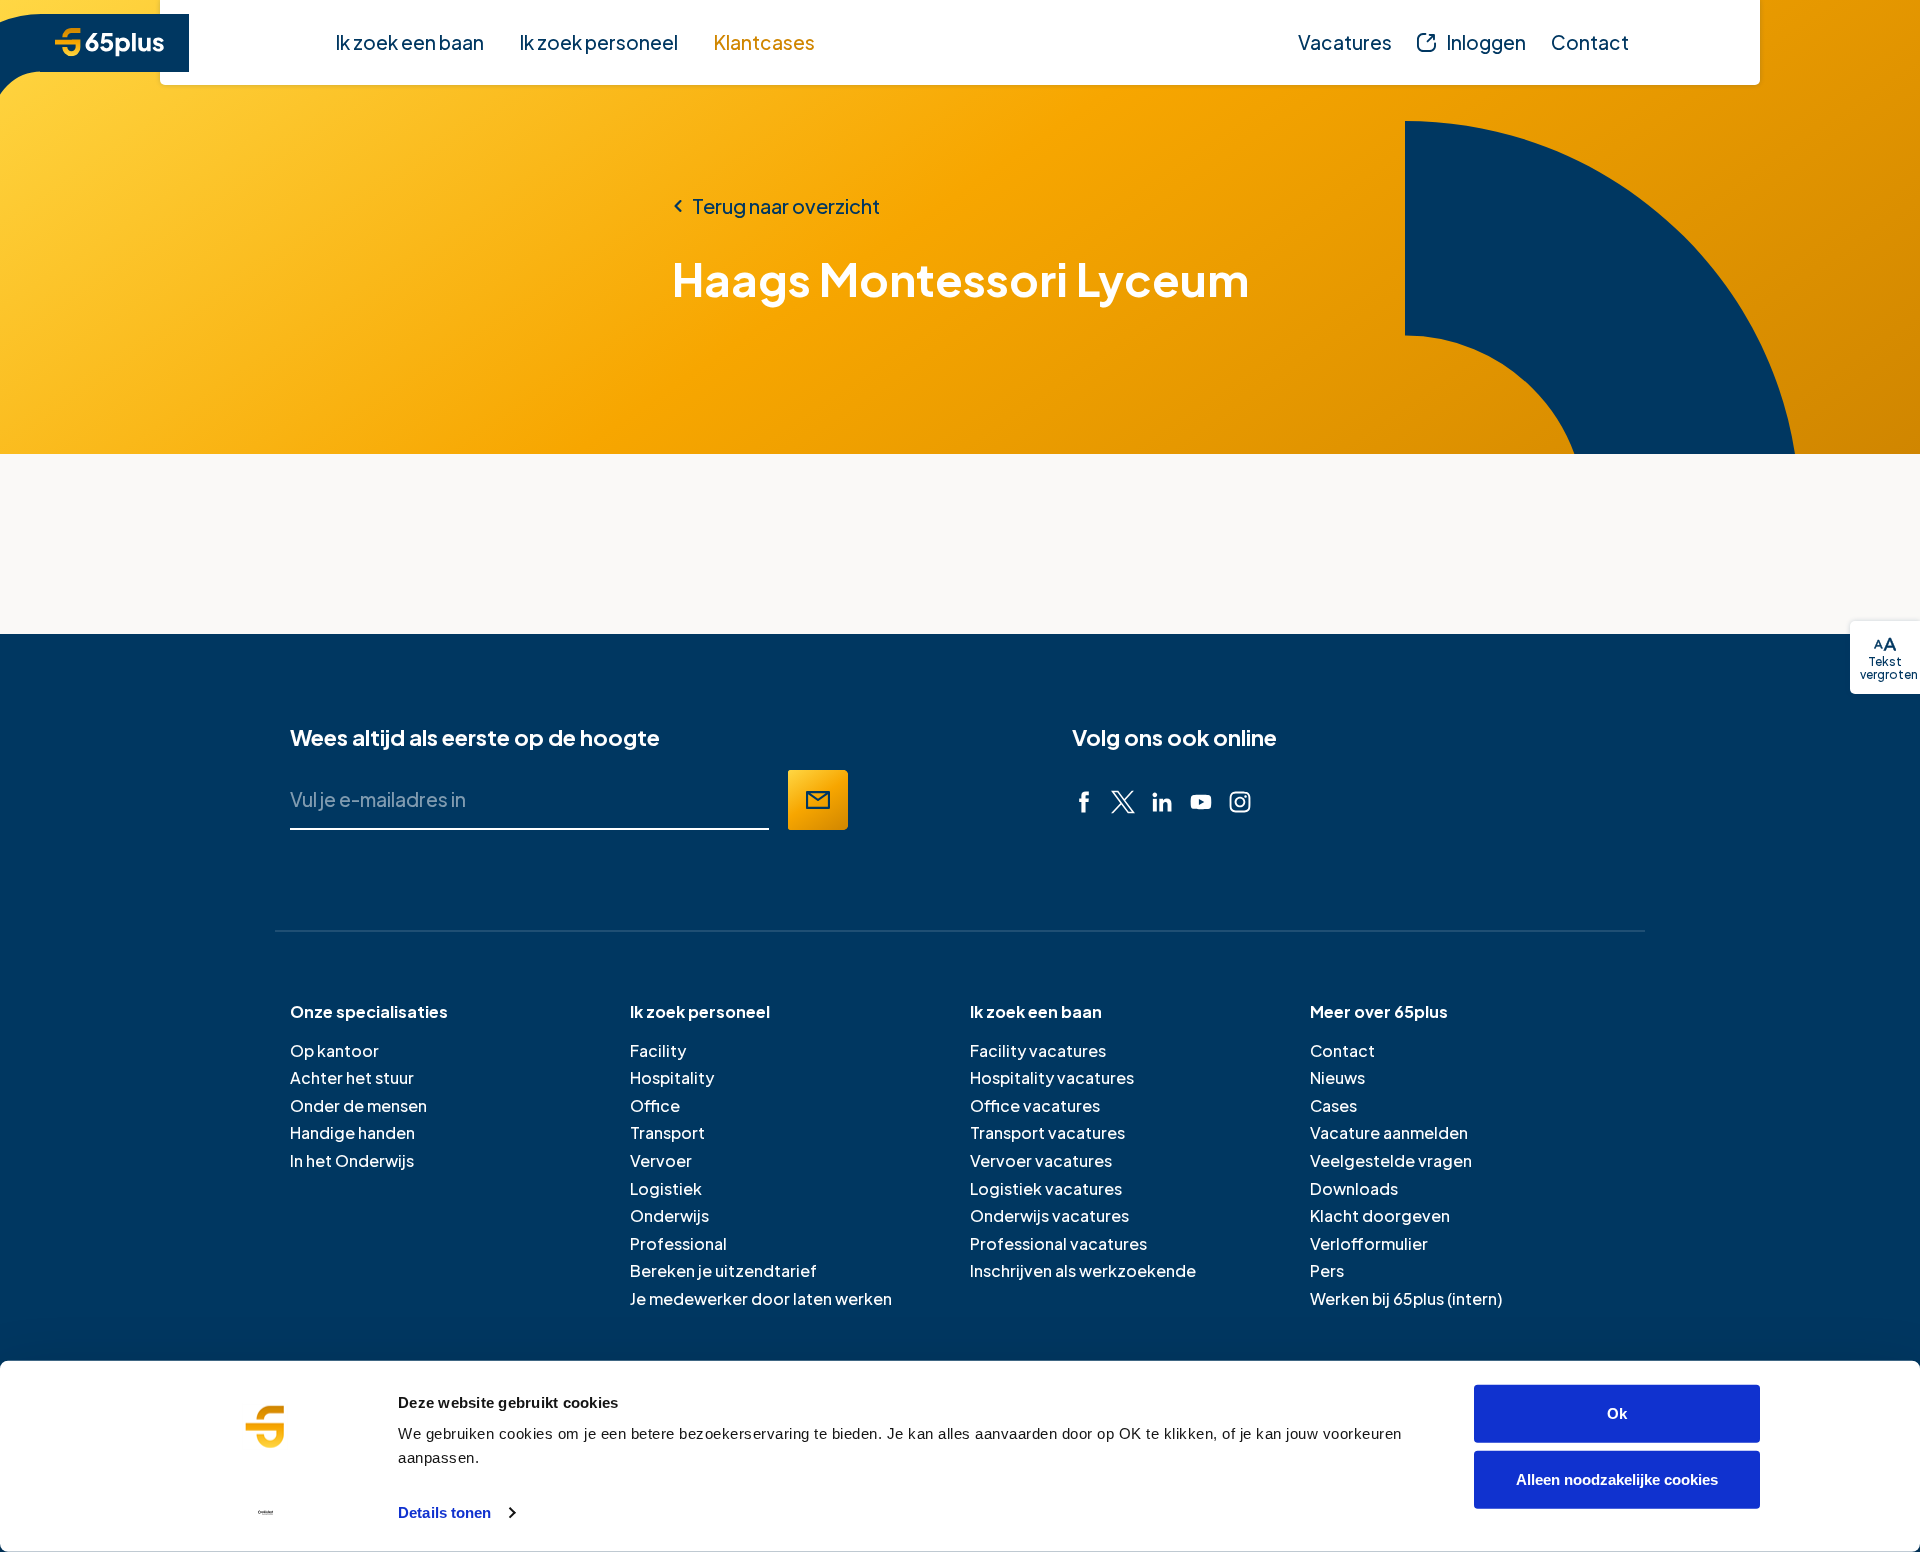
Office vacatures (1035, 1105)
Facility (658, 1050)
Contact (1342, 1050)
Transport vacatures (1047, 1132)
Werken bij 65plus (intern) (1406, 1298)
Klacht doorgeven (1380, 1215)
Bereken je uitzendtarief (723, 1270)
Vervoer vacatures (1041, 1160)
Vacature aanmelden (1389, 1132)
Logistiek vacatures (1046, 1188)
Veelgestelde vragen (1391, 1160)
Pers (1327, 1270)
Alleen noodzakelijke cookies (1617, 1478)
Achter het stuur (352, 1077)
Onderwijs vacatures (1049, 1215)
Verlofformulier (1369, 1243)
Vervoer (661, 1160)
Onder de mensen (358, 1105)
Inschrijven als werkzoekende (1083, 1270)
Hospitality (672, 1077)
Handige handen (352, 1132)
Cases (1333, 1105)
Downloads (1354, 1188)
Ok (1617, 1413)
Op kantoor (334, 1050)
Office (655, 1105)
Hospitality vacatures (1052, 1077)
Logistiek (666, 1188)
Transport (667, 1132)
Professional (678, 1243)
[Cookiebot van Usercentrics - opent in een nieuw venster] (265, 1513)
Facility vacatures (1038, 1050)
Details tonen (444, 1512)
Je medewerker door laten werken (761, 1298)
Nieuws (1337, 1077)
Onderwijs (669, 1215)
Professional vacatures (1058, 1243)
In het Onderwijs (352, 1160)
